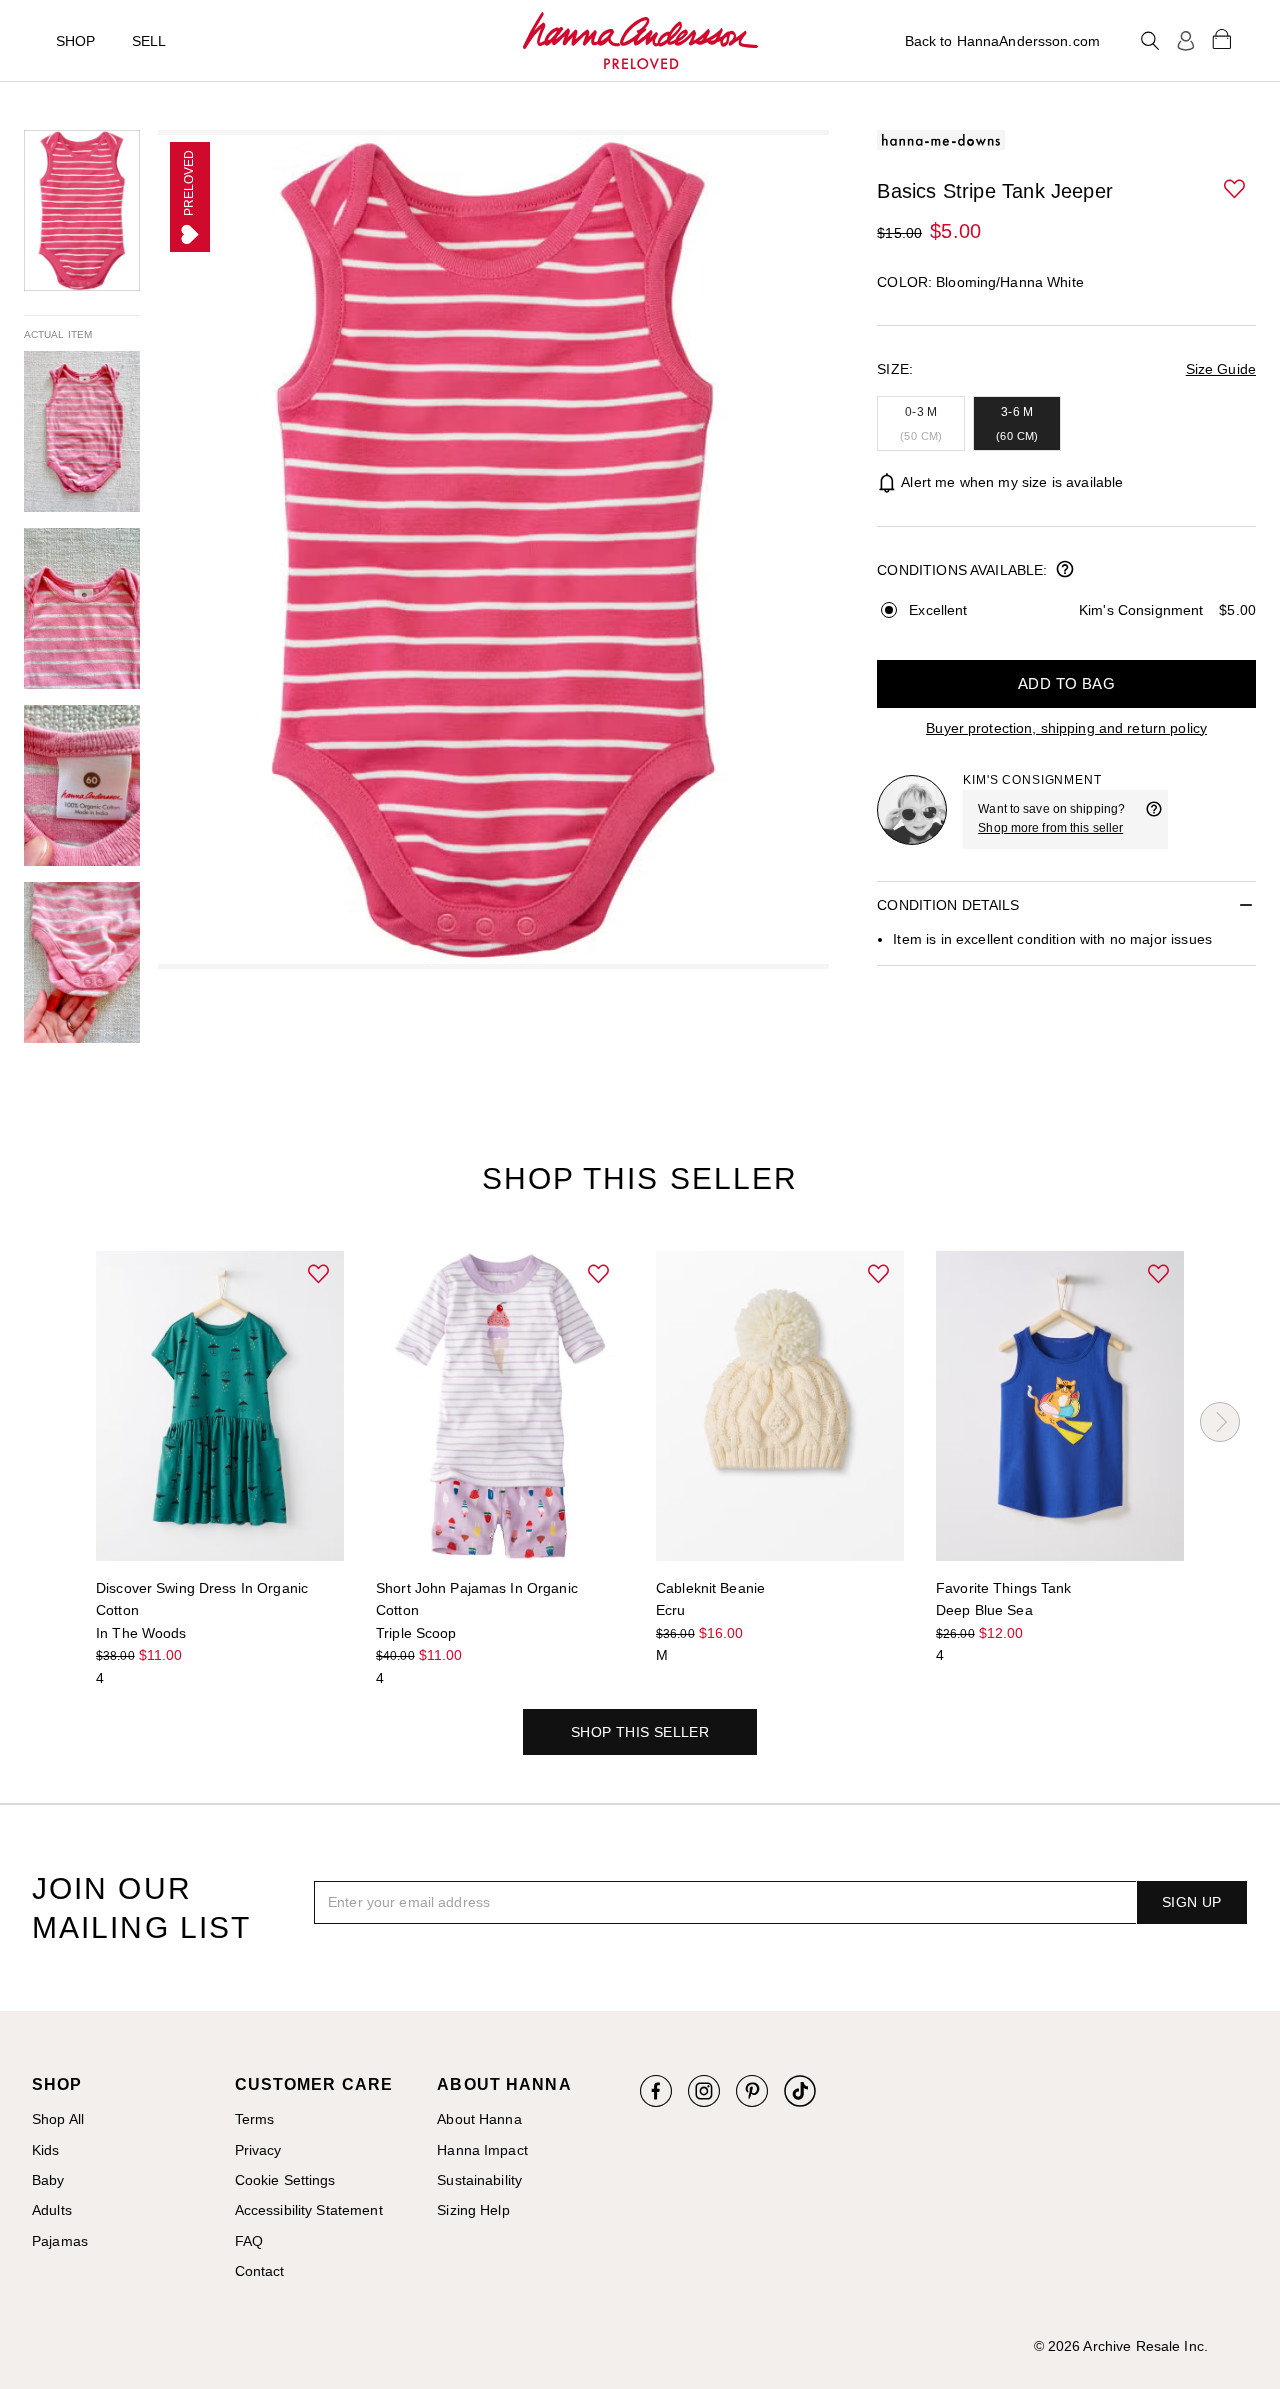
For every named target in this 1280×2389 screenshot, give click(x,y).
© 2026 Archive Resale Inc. (1121, 2346)
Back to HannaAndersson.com (1002, 41)
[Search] (1150, 41)
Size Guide (1221, 369)
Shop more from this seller (1050, 828)
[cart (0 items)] (1222, 38)
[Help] (1154, 819)
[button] (1236, 190)
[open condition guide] (1065, 571)
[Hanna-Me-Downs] (640, 41)
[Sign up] (1186, 41)
